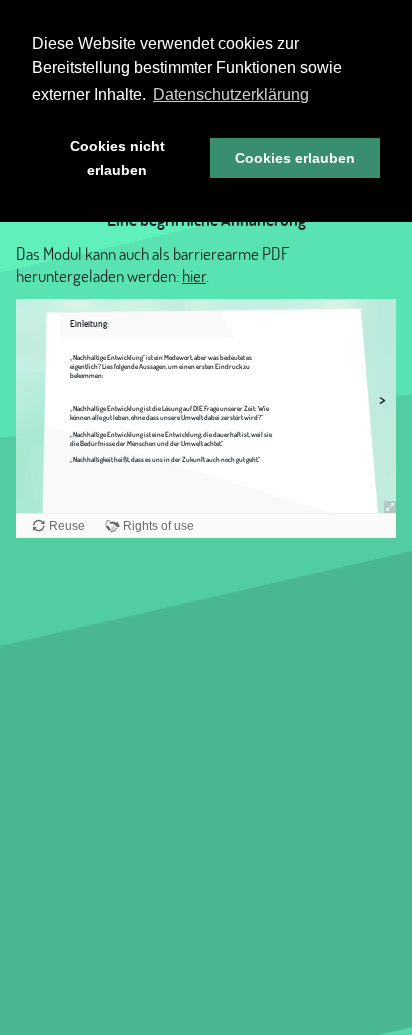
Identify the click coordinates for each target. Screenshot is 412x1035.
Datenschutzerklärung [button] (231, 94)
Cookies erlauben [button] (295, 158)
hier (194, 275)
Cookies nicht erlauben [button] (117, 158)
